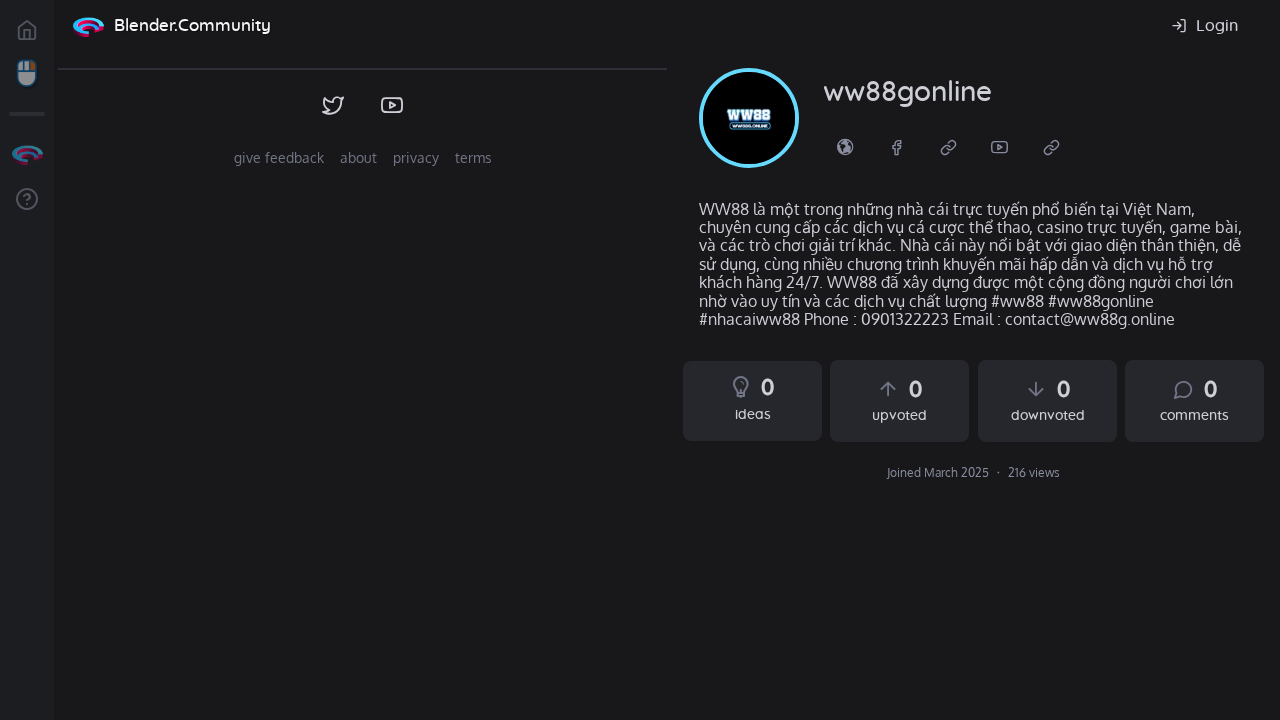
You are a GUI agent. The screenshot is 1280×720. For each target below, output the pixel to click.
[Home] (88, 26)
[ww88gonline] (749, 118)
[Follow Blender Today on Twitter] (333, 106)
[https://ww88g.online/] (845, 146)
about (358, 157)
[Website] (949, 146)
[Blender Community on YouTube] (392, 106)
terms (473, 157)
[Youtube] (1000, 146)
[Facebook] (897, 146)
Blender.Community (192, 25)
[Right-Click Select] (27, 74)
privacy (416, 157)
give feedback (279, 157)
